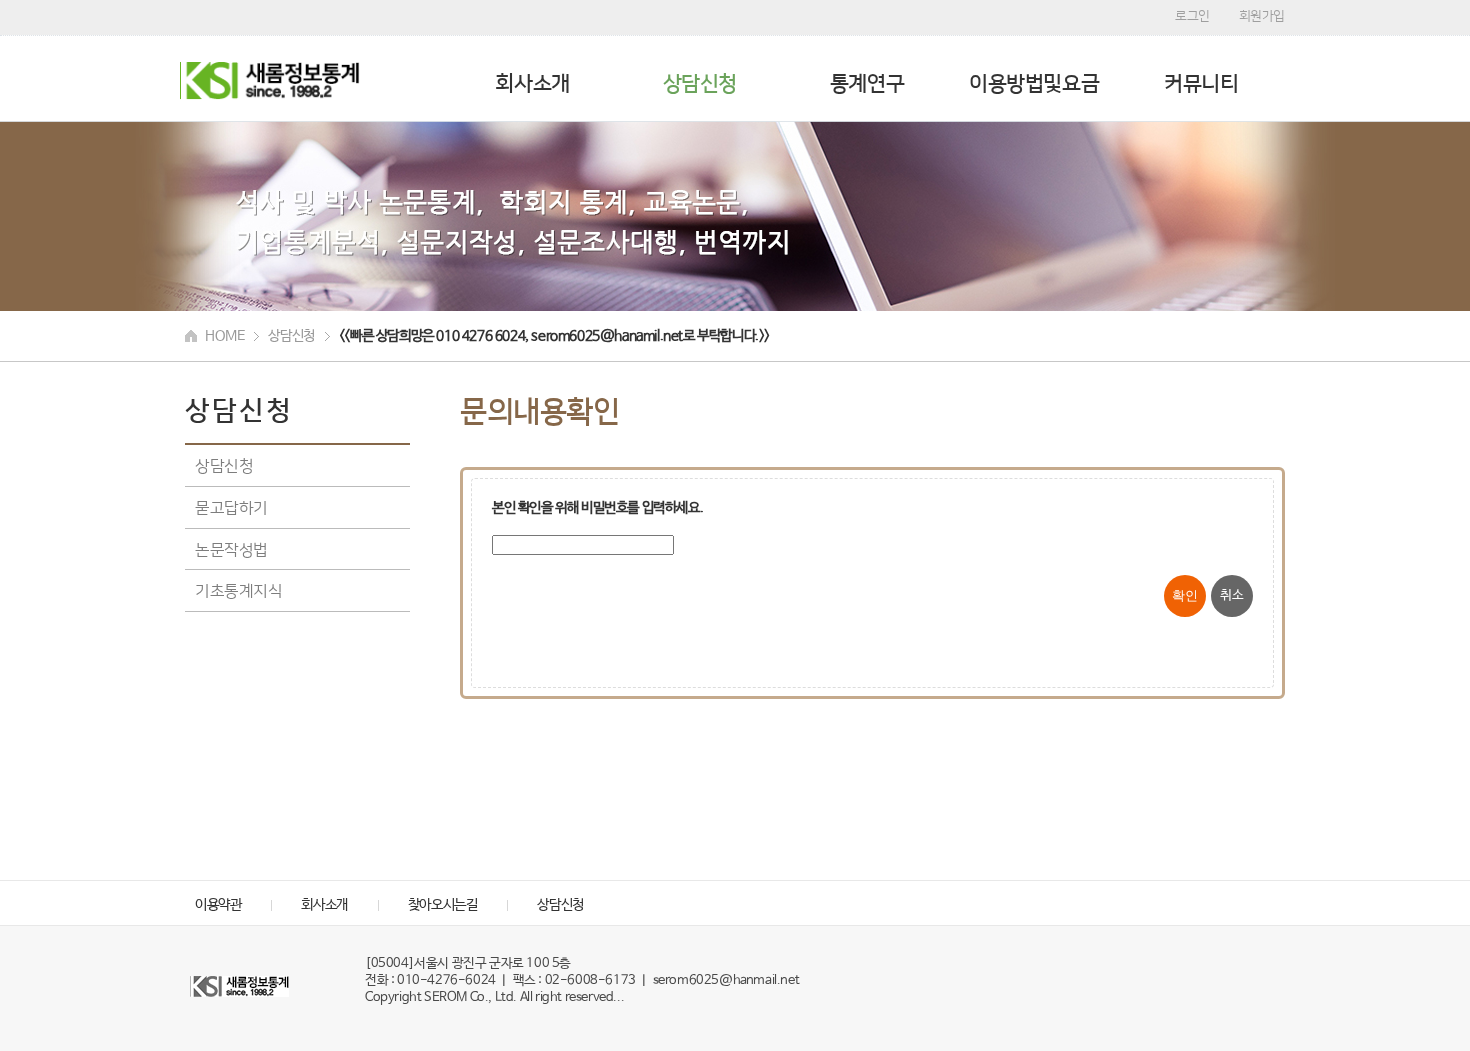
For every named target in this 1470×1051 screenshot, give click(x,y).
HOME (224, 336)
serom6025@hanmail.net (726, 980)
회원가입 (1262, 15)
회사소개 (532, 83)
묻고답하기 (231, 507)
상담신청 (700, 83)
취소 (1231, 595)
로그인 (1192, 15)
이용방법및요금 (1034, 83)
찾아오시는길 (443, 905)
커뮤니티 (1201, 83)
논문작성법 (231, 549)
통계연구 (867, 83)
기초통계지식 (239, 590)
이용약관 (218, 905)
